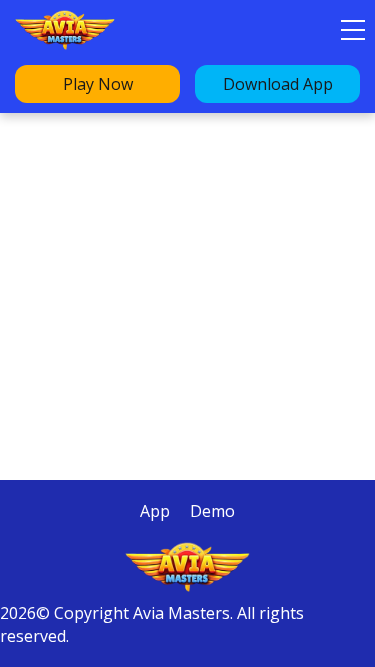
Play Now (98, 84)
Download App (278, 84)
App (155, 511)
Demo (212, 511)
